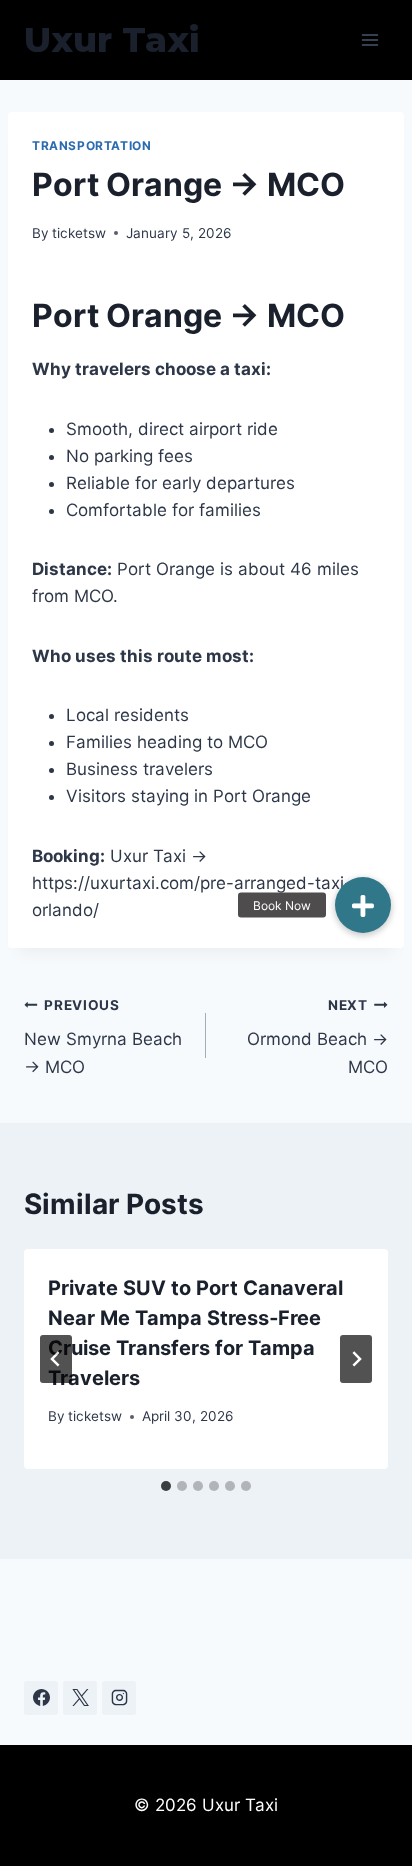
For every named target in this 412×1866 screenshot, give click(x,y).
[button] (363, 905)
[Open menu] (369, 39)
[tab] (166, 1486)
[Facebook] (41, 1698)
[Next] (356, 1359)
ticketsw (79, 233)
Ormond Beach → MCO (317, 1037)
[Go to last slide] (56, 1359)
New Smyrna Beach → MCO (103, 1037)
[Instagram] (119, 1698)
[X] (80, 1698)
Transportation (91, 145)
